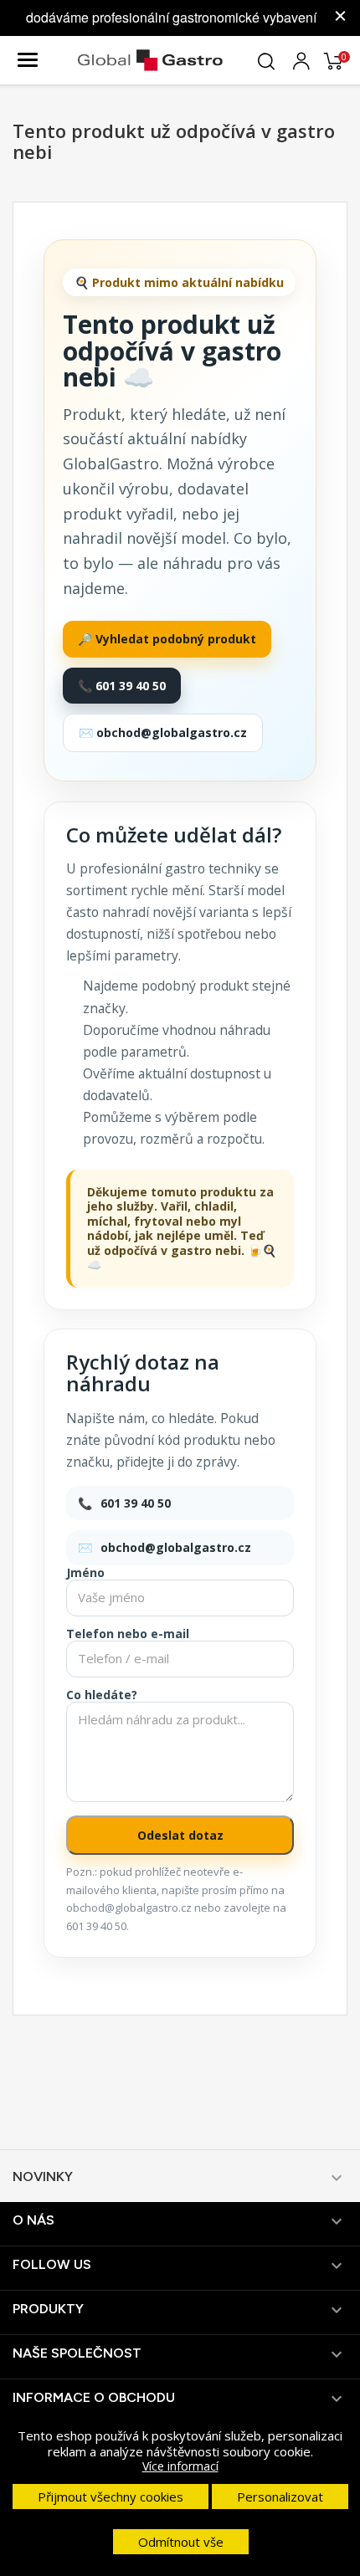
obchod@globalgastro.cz (176, 1548)
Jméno (85, 1573)
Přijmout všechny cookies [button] (111, 2497)
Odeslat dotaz (180, 1835)
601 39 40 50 (136, 1503)
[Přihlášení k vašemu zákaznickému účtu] (301, 59)
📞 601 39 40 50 (122, 686)
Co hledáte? (102, 1695)
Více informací (180, 2466)
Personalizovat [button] (280, 2497)
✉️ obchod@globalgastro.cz (163, 732)
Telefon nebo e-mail (128, 1634)
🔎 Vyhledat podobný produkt (167, 639)
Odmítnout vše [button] (181, 2542)
